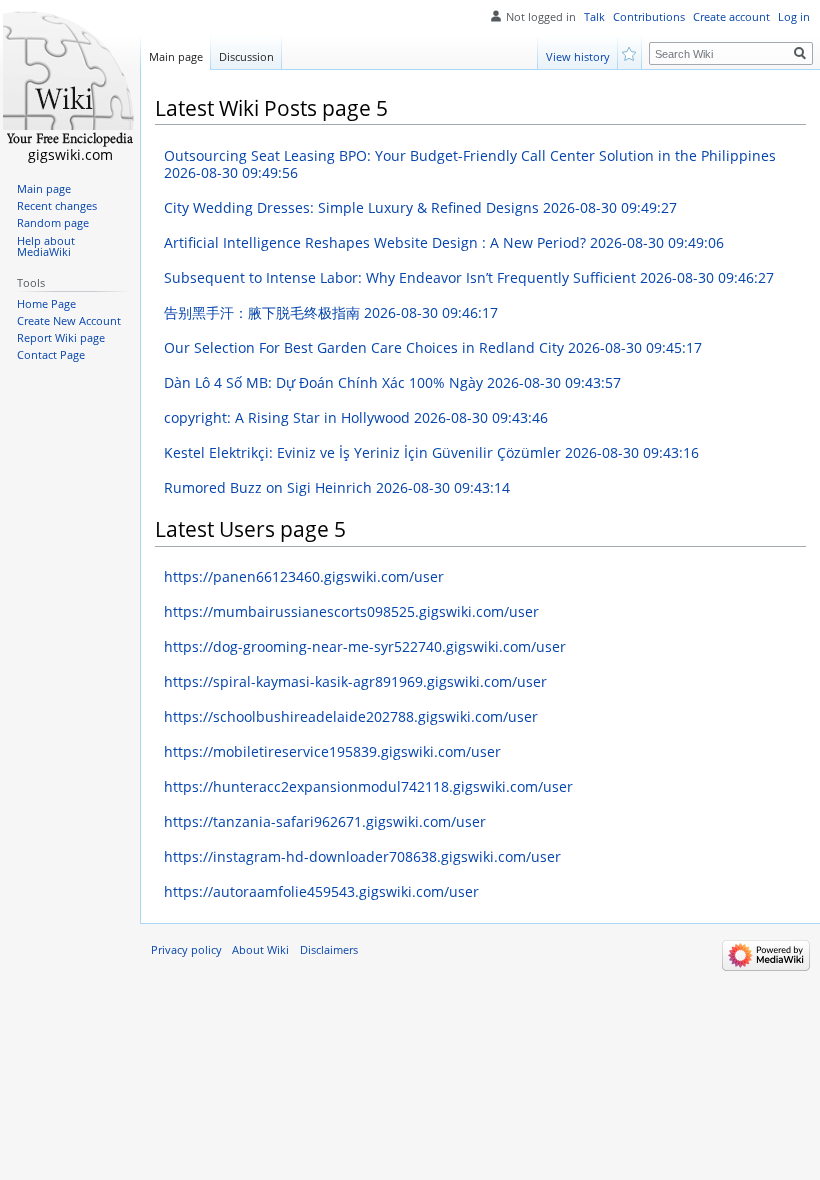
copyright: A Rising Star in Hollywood (356, 417)
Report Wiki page (61, 338)
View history (578, 56)
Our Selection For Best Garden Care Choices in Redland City (433, 347)
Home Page (46, 304)
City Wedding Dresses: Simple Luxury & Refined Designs (420, 207)
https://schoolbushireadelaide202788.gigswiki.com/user (351, 716)
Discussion (246, 56)
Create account (731, 17)
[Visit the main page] (70, 80)
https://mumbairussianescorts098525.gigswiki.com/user (351, 611)
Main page (176, 56)
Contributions (649, 17)
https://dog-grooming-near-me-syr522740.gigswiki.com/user (365, 646)
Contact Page (51, 355)
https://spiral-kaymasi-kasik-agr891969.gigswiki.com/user (355, 681)
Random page (53, 223)
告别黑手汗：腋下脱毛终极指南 (331, 312)
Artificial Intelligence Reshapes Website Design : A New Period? (444, 242)
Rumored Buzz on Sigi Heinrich (337, 487)
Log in (794, 17)
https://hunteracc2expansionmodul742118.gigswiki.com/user (368, 786)
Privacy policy (186, 950)
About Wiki (260, 950)
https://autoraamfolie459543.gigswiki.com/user (321, 891)
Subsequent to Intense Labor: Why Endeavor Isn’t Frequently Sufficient (469, 277)
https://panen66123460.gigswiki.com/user (304, 576)
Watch (630, 52)
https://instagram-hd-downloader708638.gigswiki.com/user (362, 856)
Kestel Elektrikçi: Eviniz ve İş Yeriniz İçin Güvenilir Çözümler (431, 452)
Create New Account (69, 321)
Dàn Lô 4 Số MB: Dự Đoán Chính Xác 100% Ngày (392, 382)
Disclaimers (329, 950)
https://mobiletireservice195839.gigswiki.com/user (332, 751)
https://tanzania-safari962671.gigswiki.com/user (325, 821)
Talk (594, 17)
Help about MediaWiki (46, 247)
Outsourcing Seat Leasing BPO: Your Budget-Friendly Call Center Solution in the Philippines (470, 164)
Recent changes (57, 206)
